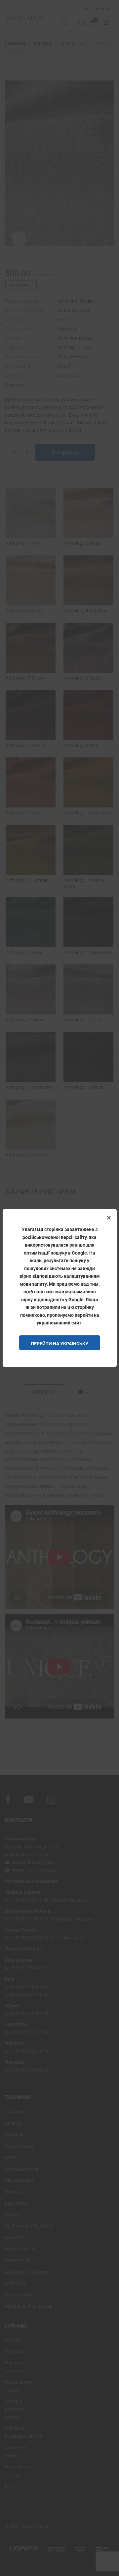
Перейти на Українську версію (59, 1346)
